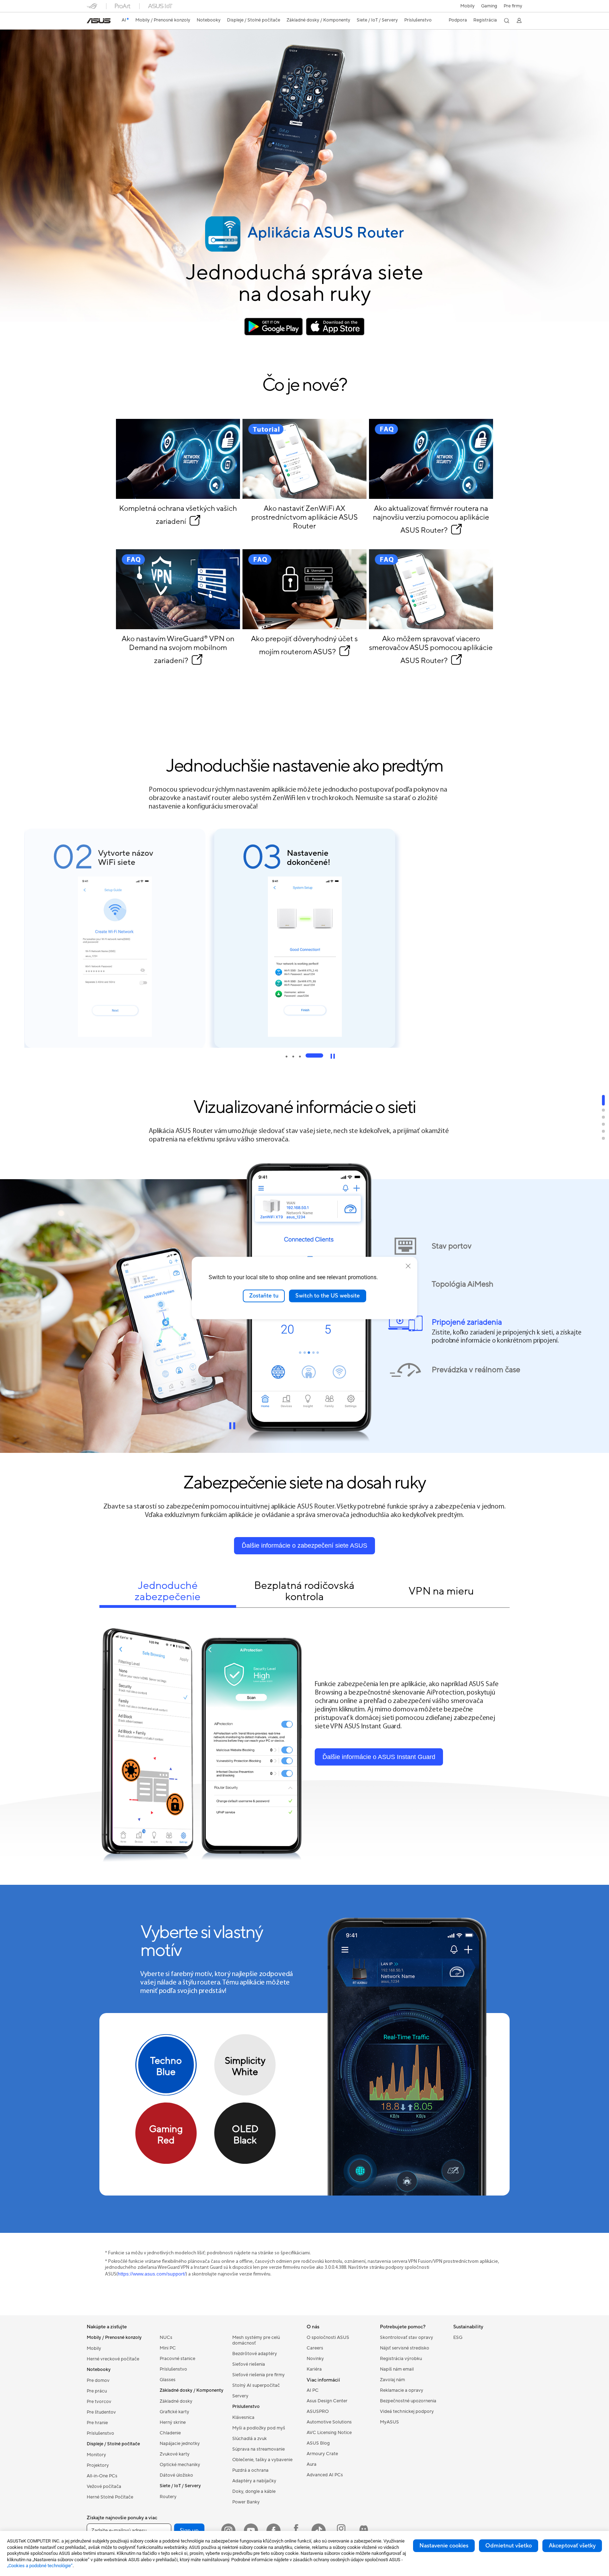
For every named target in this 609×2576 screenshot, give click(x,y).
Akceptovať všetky (572, 2546)
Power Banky (246, 2502)
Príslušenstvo (100, 2433)
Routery (168, 2497)
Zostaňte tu (264, 1296)
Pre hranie (97, 2423)
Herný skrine (173, 2422)
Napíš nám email (397, 2369)
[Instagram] (228, 2531)
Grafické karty (174, 2412)
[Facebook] (273, 2531)
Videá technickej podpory (407, 2411)
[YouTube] (251, 2531)
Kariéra (314, 2369)
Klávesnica (243, 2417)
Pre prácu (97, 2391)
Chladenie (170, 2433)
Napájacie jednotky (180, 2444)
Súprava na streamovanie (259, 2449)
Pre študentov (101, 2412)
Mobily (467, 6)
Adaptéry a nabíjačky (254, 2481)
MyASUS (389, 2422)
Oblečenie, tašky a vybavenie (262, 2460)
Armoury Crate (322, 2454)
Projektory (98, 2465)
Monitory (96, 2455)
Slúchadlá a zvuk (250, 2439)
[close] (408, 1266)
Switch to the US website (328, 1296)
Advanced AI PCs (325, 2475)
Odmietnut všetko (509, 2546)
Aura (312, 2464)
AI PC (313, 2390)
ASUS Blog (318, 2443)
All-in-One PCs (102, 2476)
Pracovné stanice (177, 2359)
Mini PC (168, 2348)
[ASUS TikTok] (319, 2531)
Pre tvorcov (99, 2402)
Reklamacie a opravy (402, 2390)
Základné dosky (176, 2401)
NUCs (166, 2337)
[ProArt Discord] (364, 2531)
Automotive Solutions (329, 2422)
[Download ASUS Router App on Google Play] (274, 326)
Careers (315, 2348)
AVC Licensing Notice (329, 2433)
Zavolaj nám (392, 2380)
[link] (99, 21)
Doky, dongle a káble (254, 2491)
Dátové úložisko (176, 2475)
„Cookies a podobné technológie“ (40, 2566)
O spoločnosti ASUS (328, 2337)
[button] (489, 6)
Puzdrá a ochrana (250, 2470)
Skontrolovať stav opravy (407, 2337)
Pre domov (98, 2380)
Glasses (168, 2380)
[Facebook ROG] (296, 2531)
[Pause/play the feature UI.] (232, 1426)
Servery (240, 2396)
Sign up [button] (189, 2531)
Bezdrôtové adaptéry (255, 2354)
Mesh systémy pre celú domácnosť (256, 2340)
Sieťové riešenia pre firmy (259, 2375)
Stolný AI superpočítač (256, 2385)
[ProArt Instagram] (341, 2531)
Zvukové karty (175, 2454)
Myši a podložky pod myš (259, 2428)
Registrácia (485, 20)
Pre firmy (513, 6)
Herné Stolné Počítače (110, 2497)
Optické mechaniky (180, 2465)
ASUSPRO (318, 2411)
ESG (458, 2337)
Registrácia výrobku (401, 2359)
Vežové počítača (104, 2487)
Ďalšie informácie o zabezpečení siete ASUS (304, 1546)
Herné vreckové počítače (113, 2359)
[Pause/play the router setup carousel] (333, 1056)
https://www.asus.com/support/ (152, 2274)
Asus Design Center (327, 2401)
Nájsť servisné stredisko (405, 2348)
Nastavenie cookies (444, 2546)
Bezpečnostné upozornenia (408, 2401)
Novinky (315, 2359)
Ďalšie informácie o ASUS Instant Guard (379, 1757)
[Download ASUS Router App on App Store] (335, 326)
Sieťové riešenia (249, 2364)
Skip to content (88, 21)
